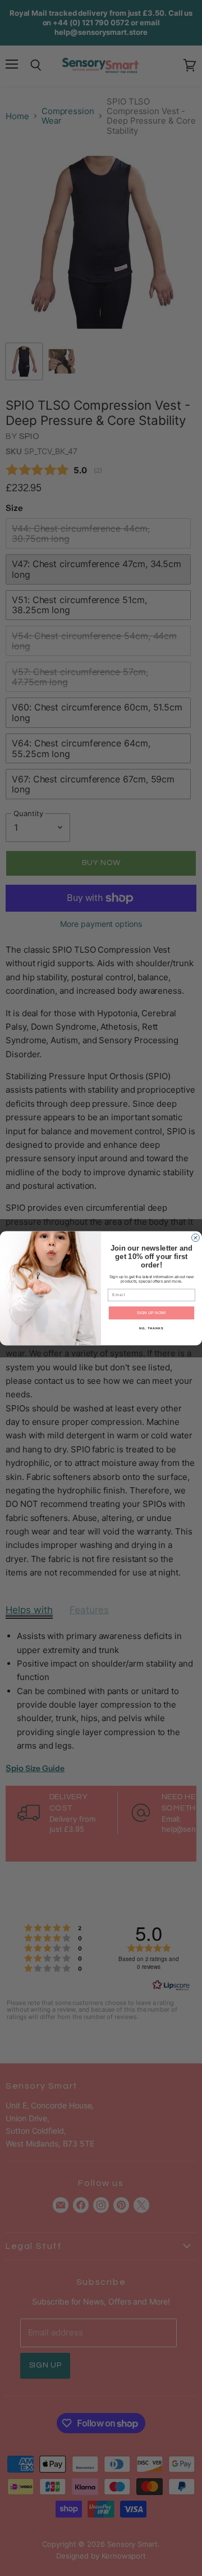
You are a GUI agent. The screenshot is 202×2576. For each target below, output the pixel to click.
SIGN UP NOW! (151, 1312)
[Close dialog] (196, 1238)
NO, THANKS (151, 1328)
